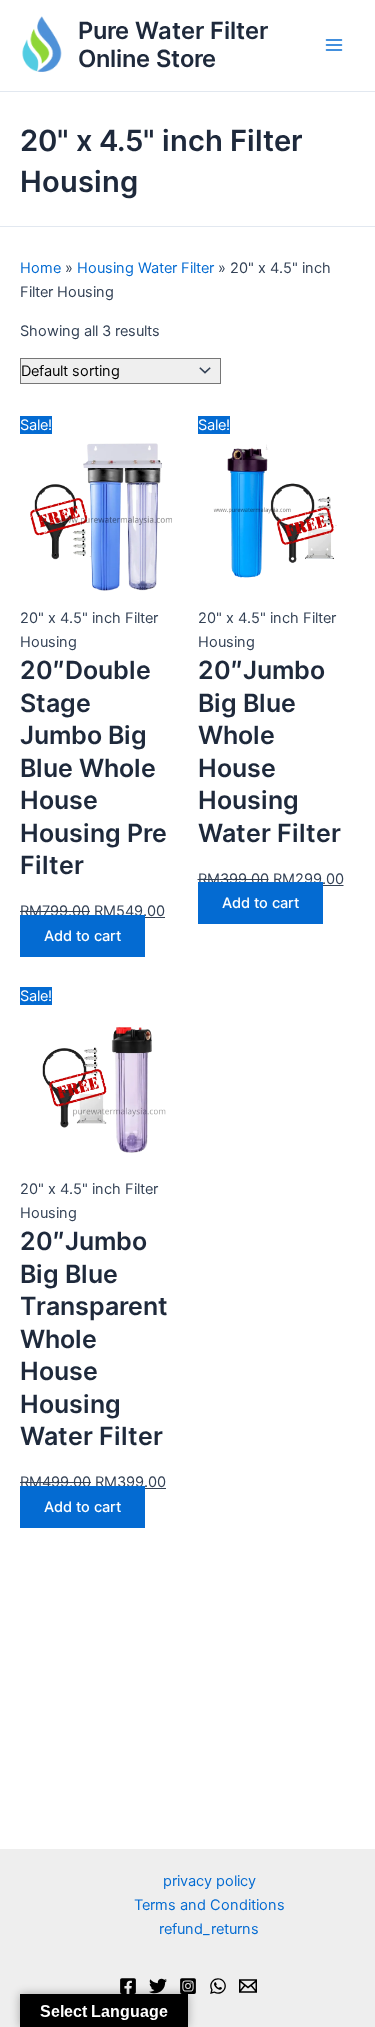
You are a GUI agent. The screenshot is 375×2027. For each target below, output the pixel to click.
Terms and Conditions (209, 1905)
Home (40, 268)
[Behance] (218, 1986)
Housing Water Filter (145, 268)
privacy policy (209, 1881)
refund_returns (209, 1929)
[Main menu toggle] (334, 46)
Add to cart (82, 936)
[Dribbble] (248, 1986)
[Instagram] (188, 1986)
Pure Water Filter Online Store (173, 44)
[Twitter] (158, 1986)
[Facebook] (128, 1986)
